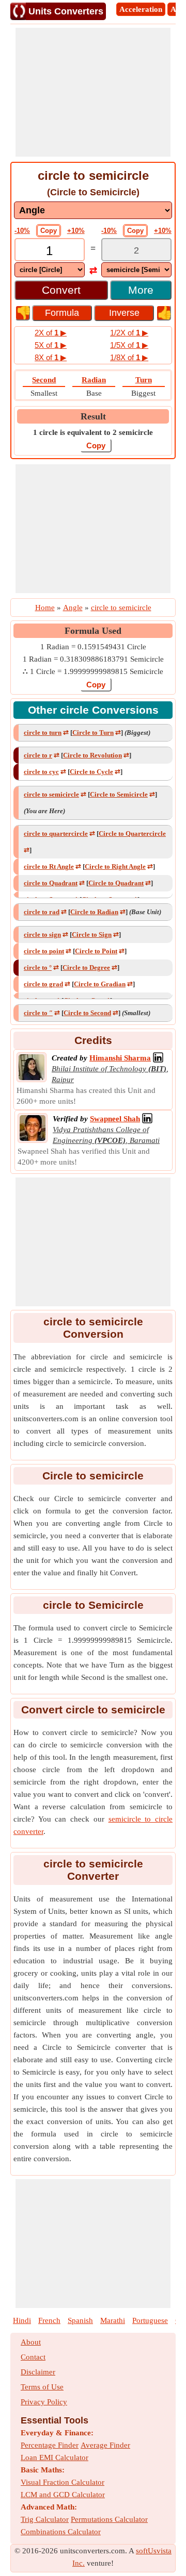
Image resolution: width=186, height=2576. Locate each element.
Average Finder (105, 2445)
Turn (144, 380)
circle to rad (42, 912)
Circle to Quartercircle (132, 834)
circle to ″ (38, 1013)
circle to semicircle (51, 794)
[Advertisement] (93, 92)
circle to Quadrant (51, 883)
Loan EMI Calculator (55, 2457)
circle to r (38, 755)
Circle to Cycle (91, 772)
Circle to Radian (94, 912)
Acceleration (141, 9)
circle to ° (38, 967)
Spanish (80, 2320)
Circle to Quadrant (116, 883)
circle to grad (43, 984)
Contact (33, 2357)
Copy (49, 231)
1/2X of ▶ (129, 333)
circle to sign (42, 935)
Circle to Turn (93, 733)
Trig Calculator (45, 2519)
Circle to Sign (92, 935)
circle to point (44, 951)
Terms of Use (42, 2387)
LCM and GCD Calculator (63, 2495)
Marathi (113, 2320)
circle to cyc (41, 772)
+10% (76, 231)
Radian (94, 380)
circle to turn (43, 733)
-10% (22, 231)
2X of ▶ (51, 333)
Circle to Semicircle (119, 794)
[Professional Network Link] (158, 1058)
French (49, 2320)
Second (44, 380)
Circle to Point (96, 951)
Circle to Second (87, 1013)
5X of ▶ (51, 345)
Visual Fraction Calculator (63, 2482)
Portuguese (150, 2320)
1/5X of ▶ (129, 345)
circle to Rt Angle (49, 866)
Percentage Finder (50, 2445)
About (31, 2342)
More (141, 290)
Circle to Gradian (100, 984)
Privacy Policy (44, 2402)
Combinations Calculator (61, 2532)
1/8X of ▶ (129, 357)
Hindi (22, 2320)
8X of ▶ (51, 357)
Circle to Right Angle (115, 866)
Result (93, 416)
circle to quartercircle (56, 834)
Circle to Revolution (92, 755)
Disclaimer (38, 2372)
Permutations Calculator (109, 2519)
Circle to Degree (86, 967)
